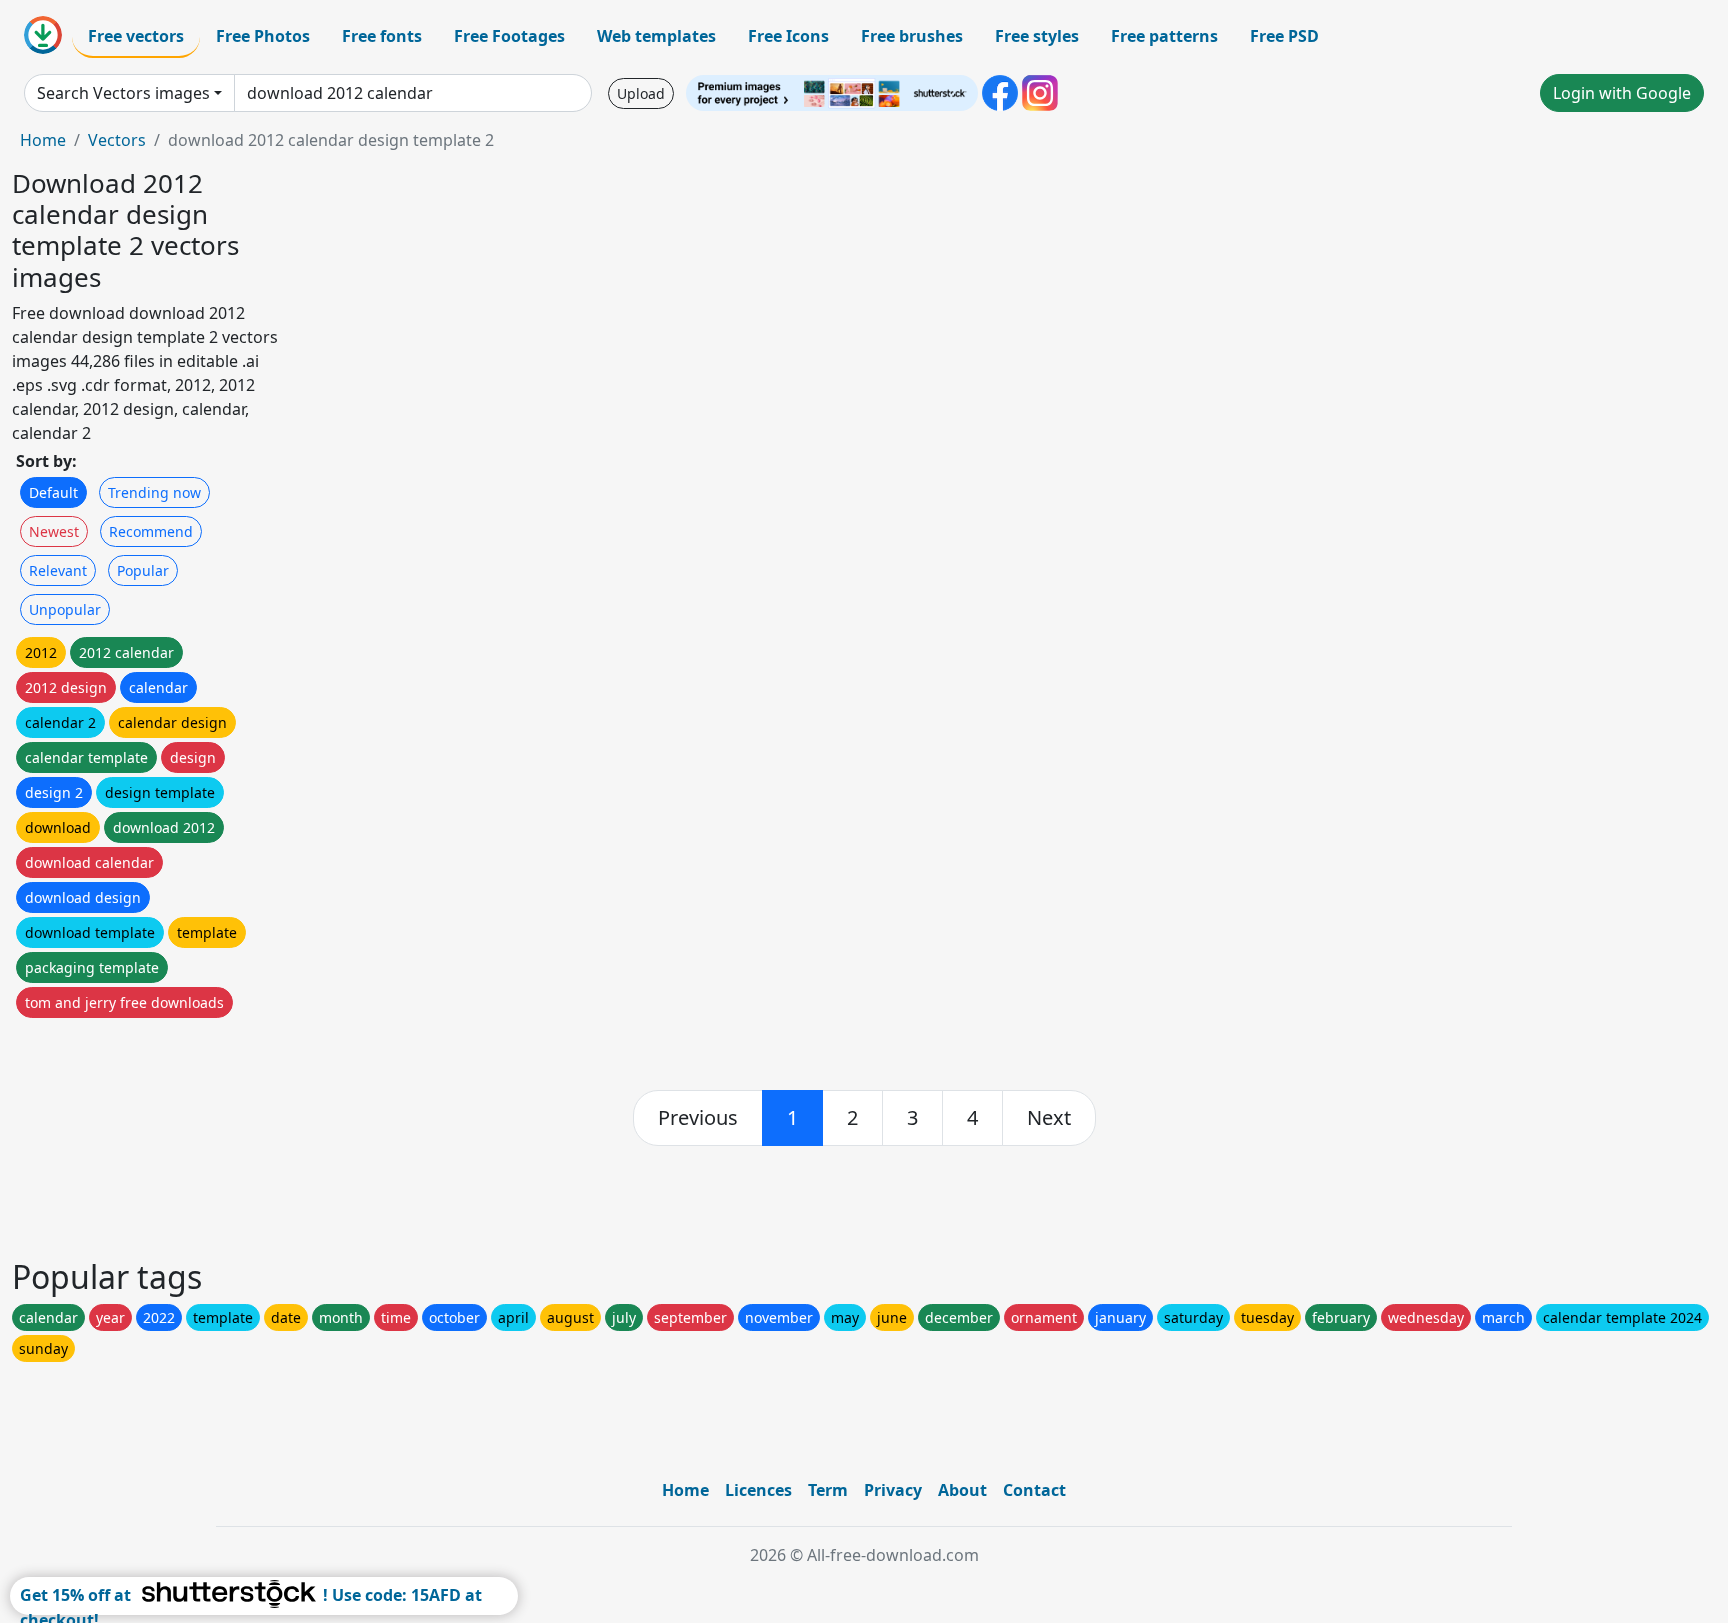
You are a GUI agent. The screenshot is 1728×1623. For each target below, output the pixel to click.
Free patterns (1164, 36)
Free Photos (263, 36)
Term (828, 1490)
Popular (143, 570)
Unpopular (65, 609)
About (962, 1490)
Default (53, 492)
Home (43, 140)
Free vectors (136, 36)
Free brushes (912, 36)
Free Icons (788, 36)
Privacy (893, 1490)
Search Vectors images (123, 93)
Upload (641, 93)
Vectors (117, 140)
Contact (1034, 1490)
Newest (54, 531)
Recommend (151, 531)
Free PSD (1284, 36)
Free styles (1037, 36)
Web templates (656, 36)
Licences (758, 1490)
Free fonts (382, 36)
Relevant (58, 570)
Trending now (154, 492)
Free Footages (509, 36)
